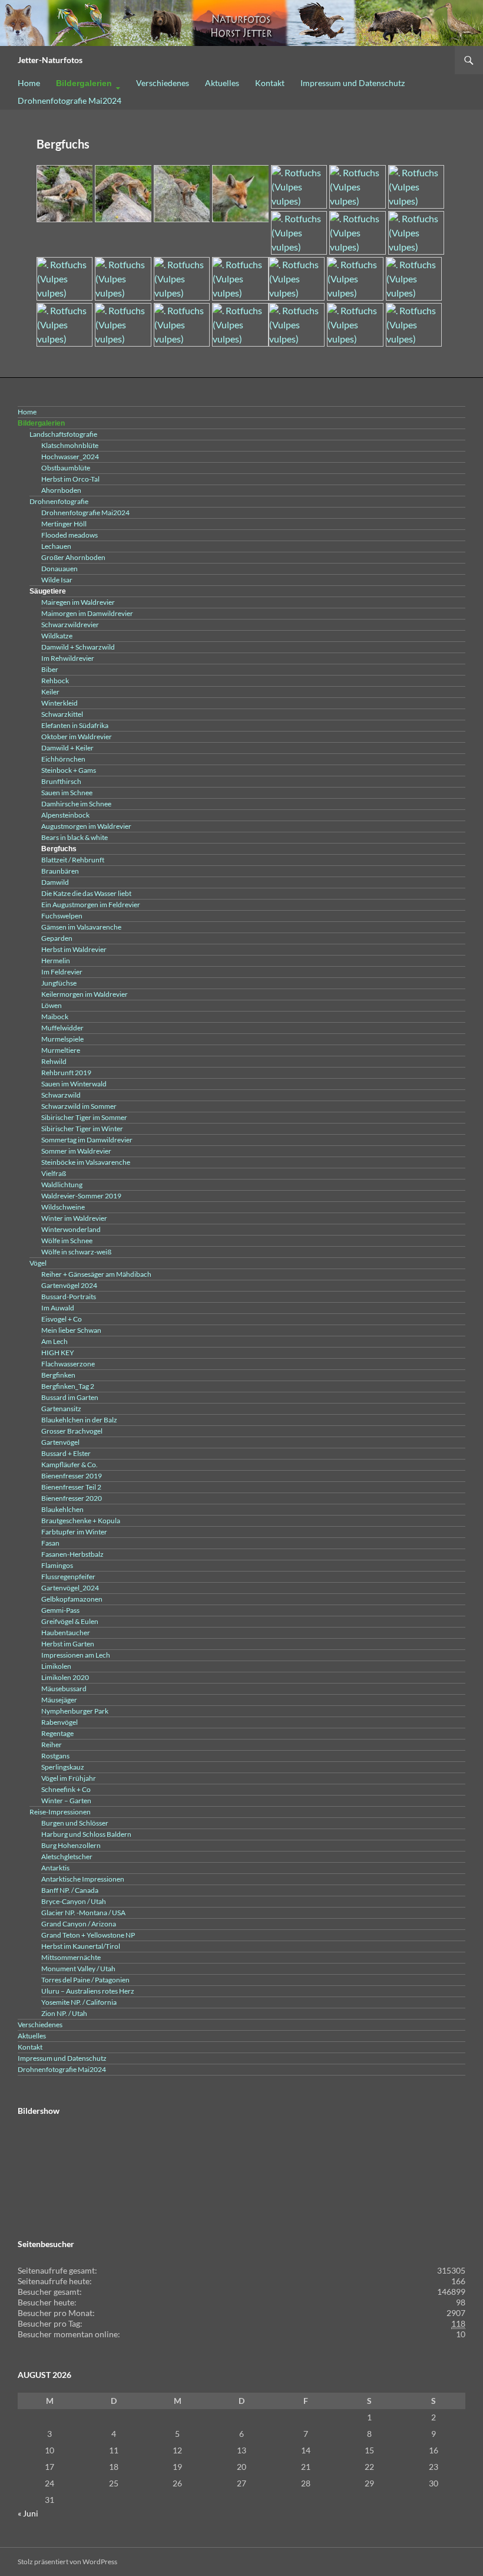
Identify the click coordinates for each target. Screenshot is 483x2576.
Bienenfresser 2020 (72, 1498)
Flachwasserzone (68, 1364)
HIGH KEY (58, 1353)
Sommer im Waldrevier (76, 1151)
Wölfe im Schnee (67, 1241)
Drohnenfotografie (59, 501)
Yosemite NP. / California (79, 2002)
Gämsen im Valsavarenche (81, 927)
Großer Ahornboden (73, 557)
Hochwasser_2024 (70, 457)
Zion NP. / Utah (64, 2013)
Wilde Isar (57, 580)
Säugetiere (48, 591)
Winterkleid (59, 703)
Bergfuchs (59, 849)
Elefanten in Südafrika (75, 725)
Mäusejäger (59, 1700)
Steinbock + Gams (69, 770)
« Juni (28, 2513)
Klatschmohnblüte (70, 445)
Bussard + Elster (66, 1453)
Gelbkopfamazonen (72, 1599)
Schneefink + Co (66, 1789)
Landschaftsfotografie (63, 434)
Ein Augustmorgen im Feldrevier (91, 905)
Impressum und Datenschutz (353, 83)
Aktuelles (222, 83)
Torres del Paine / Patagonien (85, 1980)
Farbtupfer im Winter (74, 1532)
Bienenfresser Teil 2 (71, 1487)
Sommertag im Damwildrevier (87, 1140)
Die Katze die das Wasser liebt (86, 893)
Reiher (52, 1745)
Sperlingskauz (63, 1767)
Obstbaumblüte (66, 468)
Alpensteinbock (65, 815)
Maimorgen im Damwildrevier (87, 613)
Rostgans (55, 1756)
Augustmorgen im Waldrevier (86, 826)
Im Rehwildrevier (68, 658)
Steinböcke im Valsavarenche (86, 1162)
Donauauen (59, 569)
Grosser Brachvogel (72, 1431)
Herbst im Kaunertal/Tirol (81, 1946)
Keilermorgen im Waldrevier (85, 994)
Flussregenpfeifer (68, 1577)
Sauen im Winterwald (74, 1084)
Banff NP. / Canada (70, 1890)
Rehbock (55, 681)
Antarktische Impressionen (83, 1879)
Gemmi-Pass (60, 1610)
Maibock (55, 1017)
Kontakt (270, 83)
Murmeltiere (61, 1050)
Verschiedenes (163, 83)
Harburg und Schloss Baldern (86, 1834)
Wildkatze (57, 636)
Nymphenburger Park (75, 1711)
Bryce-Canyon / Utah (74, 1901)
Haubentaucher (66, 1633)
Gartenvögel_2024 (70, 1588)
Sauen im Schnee (67, 793)
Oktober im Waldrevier (77, 737)
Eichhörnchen (63, 759)
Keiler (50, 692)
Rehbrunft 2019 (66, 1073)
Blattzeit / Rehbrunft (73, 860)
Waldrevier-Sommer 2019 (81, 1196)
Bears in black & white (75, 837)
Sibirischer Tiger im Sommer (84, 1117)
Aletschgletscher (67, 1857)
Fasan (50, 1543)
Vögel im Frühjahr (69, 1778)
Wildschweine (63, 1207)
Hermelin (56, 961)
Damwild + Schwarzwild (78, 647)
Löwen (52, 1005)
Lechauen (56, 546)
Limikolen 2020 (65, 1677)
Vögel (38, 1263)
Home (29, 83)
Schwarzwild (61, 1095)
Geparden (57, 938)
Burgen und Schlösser (75, 1823)
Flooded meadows (70, 535)
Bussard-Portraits (69, 1297)
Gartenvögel (60, 1442)
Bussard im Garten (70, 1397)
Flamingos (57, 1565)
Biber (50, 669)
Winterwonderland (71, 1229)
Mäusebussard (64, 1689)
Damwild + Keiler (67, 748)
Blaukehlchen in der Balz (79, 1420)
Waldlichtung (62, 1185)
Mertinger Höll (64, 524)
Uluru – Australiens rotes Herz (88, 1991)
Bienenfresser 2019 (72, 1476)
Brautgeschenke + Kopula (81, 1521)
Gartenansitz (61, 1409)
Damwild (55, 882)
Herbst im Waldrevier (74, 949)
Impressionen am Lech (76, 1655)
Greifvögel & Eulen (70, 1621)
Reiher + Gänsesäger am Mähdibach (96, 1274)
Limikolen (56, 1666)
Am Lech (54, 1341)
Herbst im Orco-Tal (70, 479)
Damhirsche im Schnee (76, 804)
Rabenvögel (59, 1722)
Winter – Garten (66, 1801)
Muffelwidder (62, 1028)
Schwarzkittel (62, 714)
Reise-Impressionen (60, 1812)
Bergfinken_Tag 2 (68, 1386)
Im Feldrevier (62, 972)
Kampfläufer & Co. (70, 1465)
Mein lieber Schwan (71, 1330)
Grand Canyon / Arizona (79, 1924)
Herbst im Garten (68, 1644)
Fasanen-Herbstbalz (72, 1554)
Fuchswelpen (62, 916)
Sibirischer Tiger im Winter (82, 1129)
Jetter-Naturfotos (50, 60)
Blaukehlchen (62, 1509)
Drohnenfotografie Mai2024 (70, 101)
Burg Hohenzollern (71, 1845)
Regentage (57, 1733)
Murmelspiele (62, 1039)
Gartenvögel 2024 (69, 1285)
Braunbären (60, 871)
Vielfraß (54, 1173)
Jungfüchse (59, 983)
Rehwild (54, 1061)
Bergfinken (58, 1375)
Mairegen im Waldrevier (78, 602)
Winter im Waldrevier (74, 1218)
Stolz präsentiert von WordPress (67, 2562)
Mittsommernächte (71, 1957)
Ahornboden (61, 490)
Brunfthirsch (61, 781)
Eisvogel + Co (62, 1319)
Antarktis (55, 1868)
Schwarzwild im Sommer (79, 1106)
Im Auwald (58, 1308)
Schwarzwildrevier (70, 625)
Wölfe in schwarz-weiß (76, 1252)
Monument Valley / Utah (78, 1969)
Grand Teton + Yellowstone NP (88, 1935)
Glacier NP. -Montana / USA (83, 1913)
